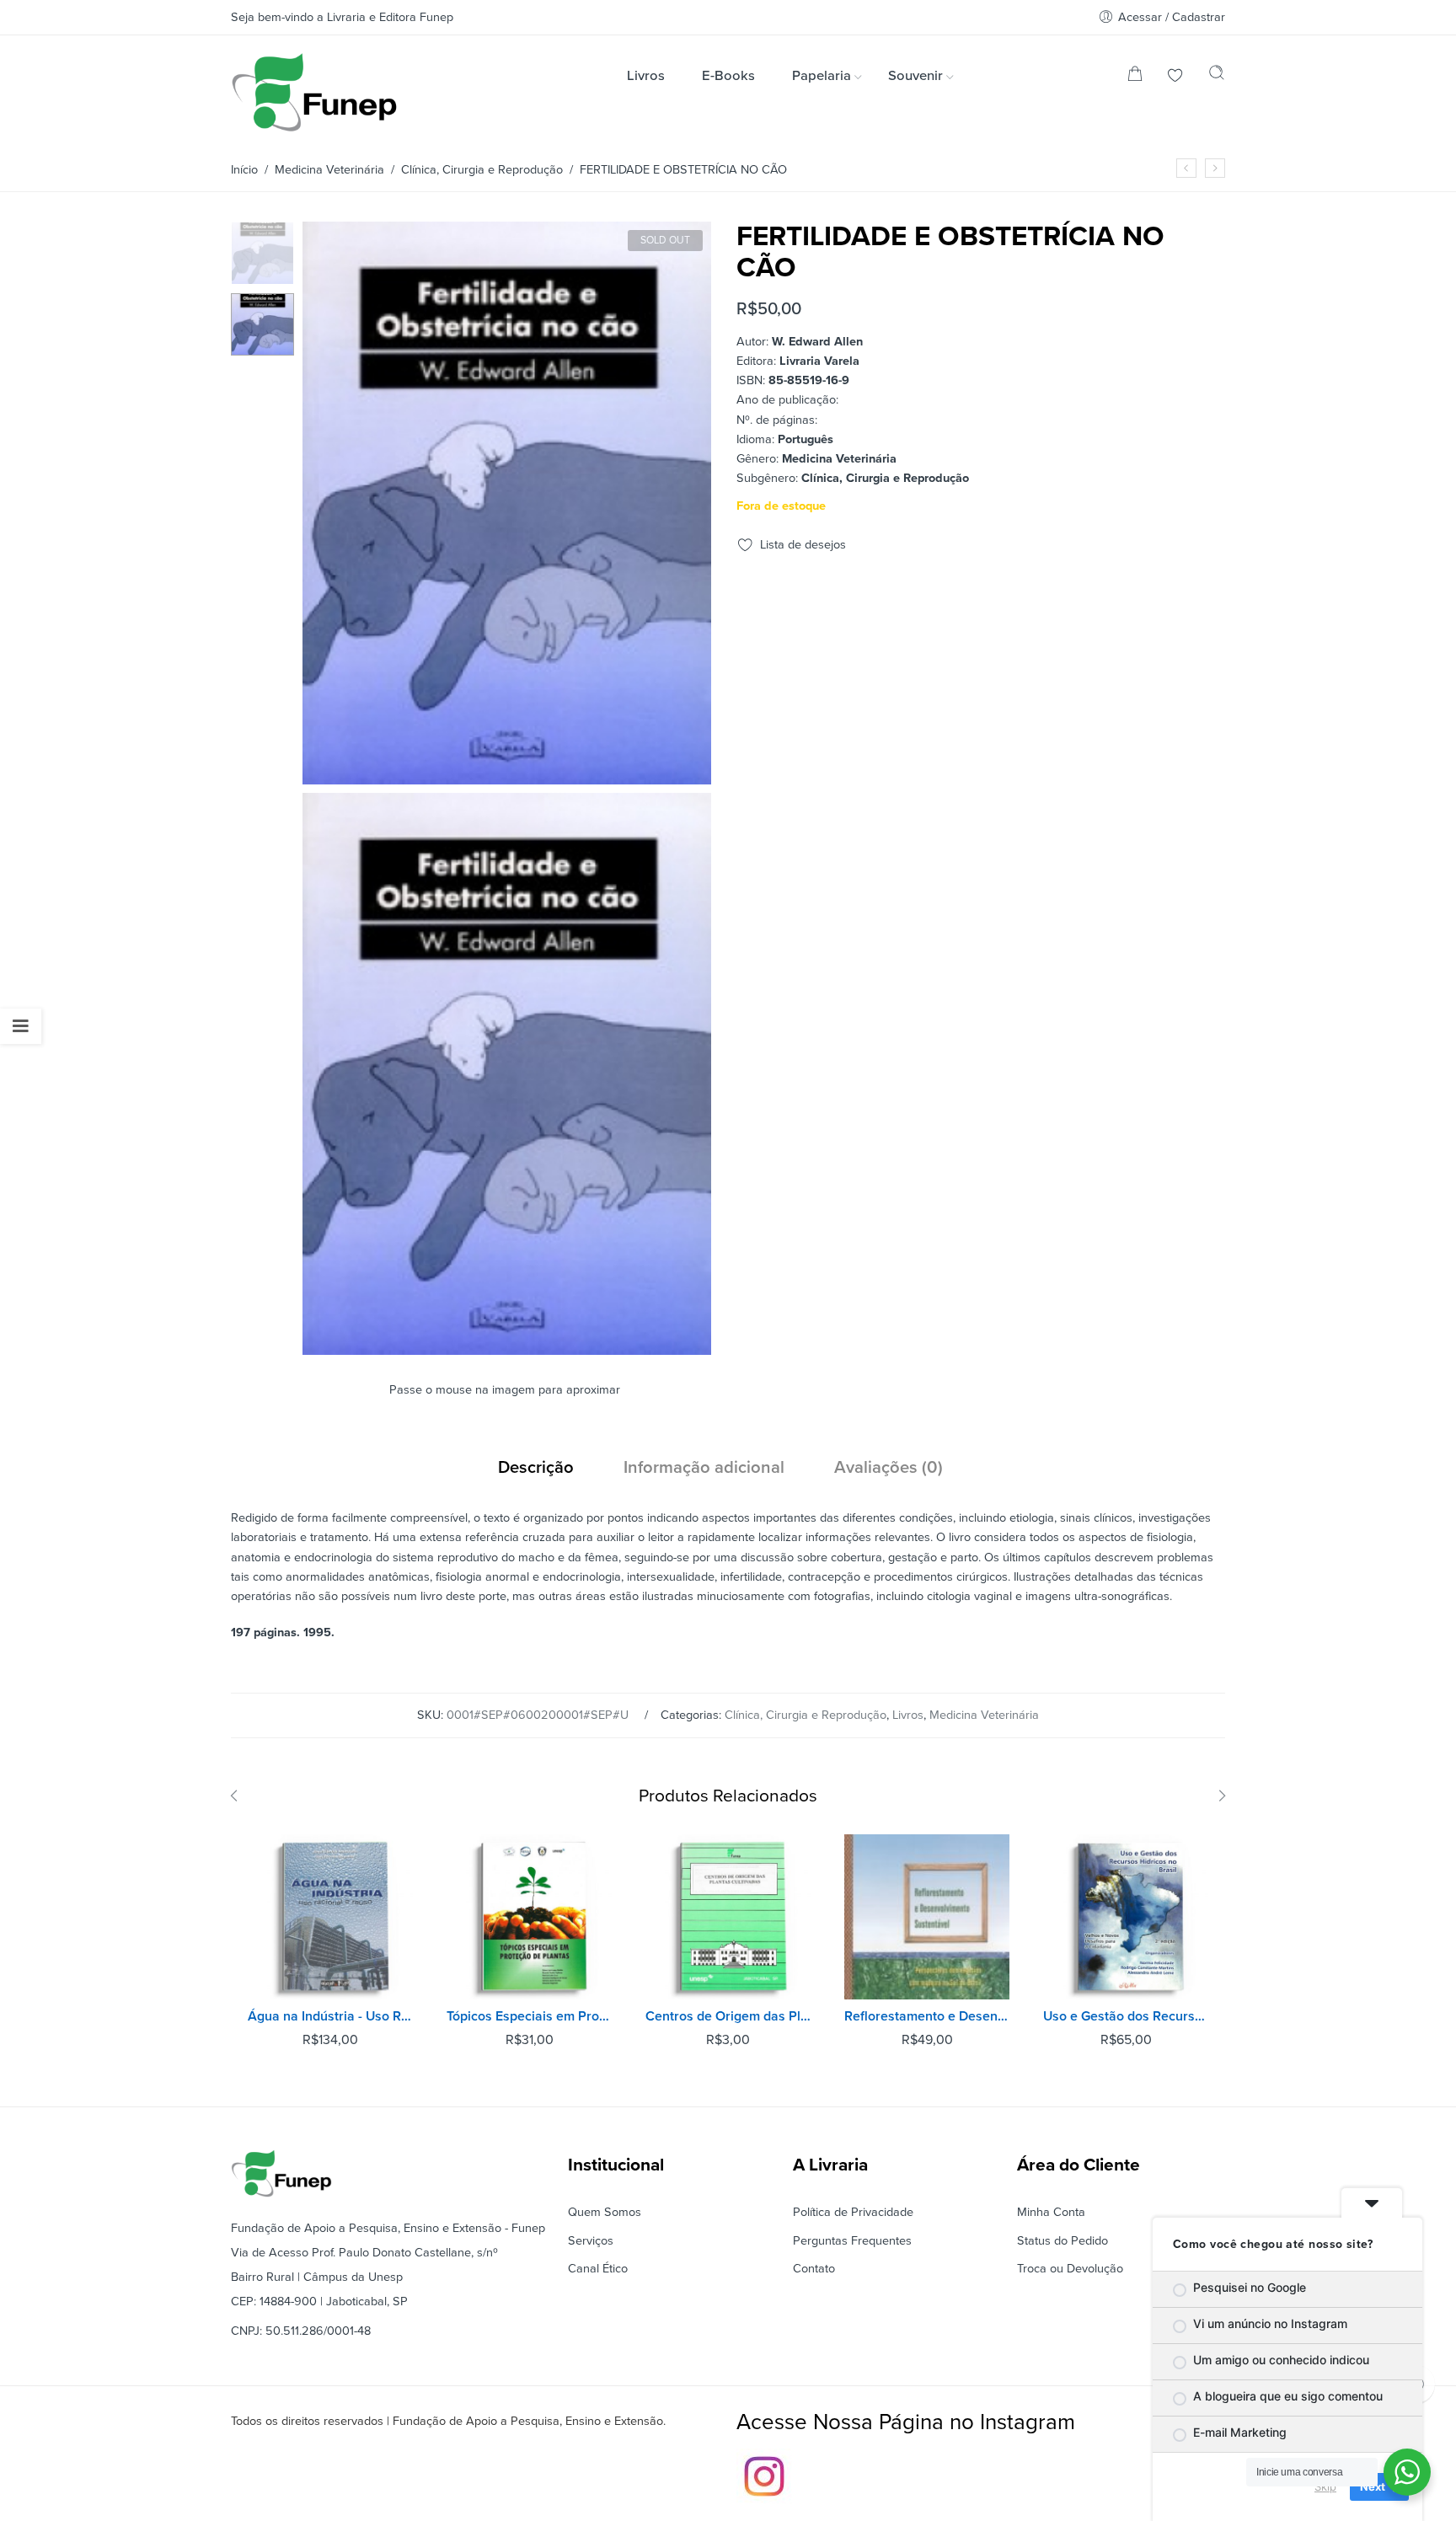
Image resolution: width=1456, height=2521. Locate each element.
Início (244, 170)
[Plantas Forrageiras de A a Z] (1186, 168)
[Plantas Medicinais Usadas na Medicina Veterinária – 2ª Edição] (1215, 168)
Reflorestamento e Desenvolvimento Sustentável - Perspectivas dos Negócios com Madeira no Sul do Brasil (927, 2016)
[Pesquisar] (1217, 77)
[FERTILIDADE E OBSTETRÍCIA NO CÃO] (262, 252)
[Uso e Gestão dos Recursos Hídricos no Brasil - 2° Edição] (1126, 1917)
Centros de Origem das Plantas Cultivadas (728, 2016)
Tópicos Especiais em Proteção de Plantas (529, 2016)
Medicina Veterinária (329, 170)
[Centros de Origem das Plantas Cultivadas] (728, 1917)
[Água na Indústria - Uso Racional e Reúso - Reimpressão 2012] (330, 1917)
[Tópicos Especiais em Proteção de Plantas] (529, 1917)
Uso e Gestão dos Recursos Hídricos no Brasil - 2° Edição (1126, 2016)
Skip (1325, 2486)
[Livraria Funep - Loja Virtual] (314, 92)
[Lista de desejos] (1175, 77)
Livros (908, 1715)
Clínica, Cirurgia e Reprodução (482, 170)
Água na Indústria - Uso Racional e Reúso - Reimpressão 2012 (330, 2016)
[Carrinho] (1135, 77)
